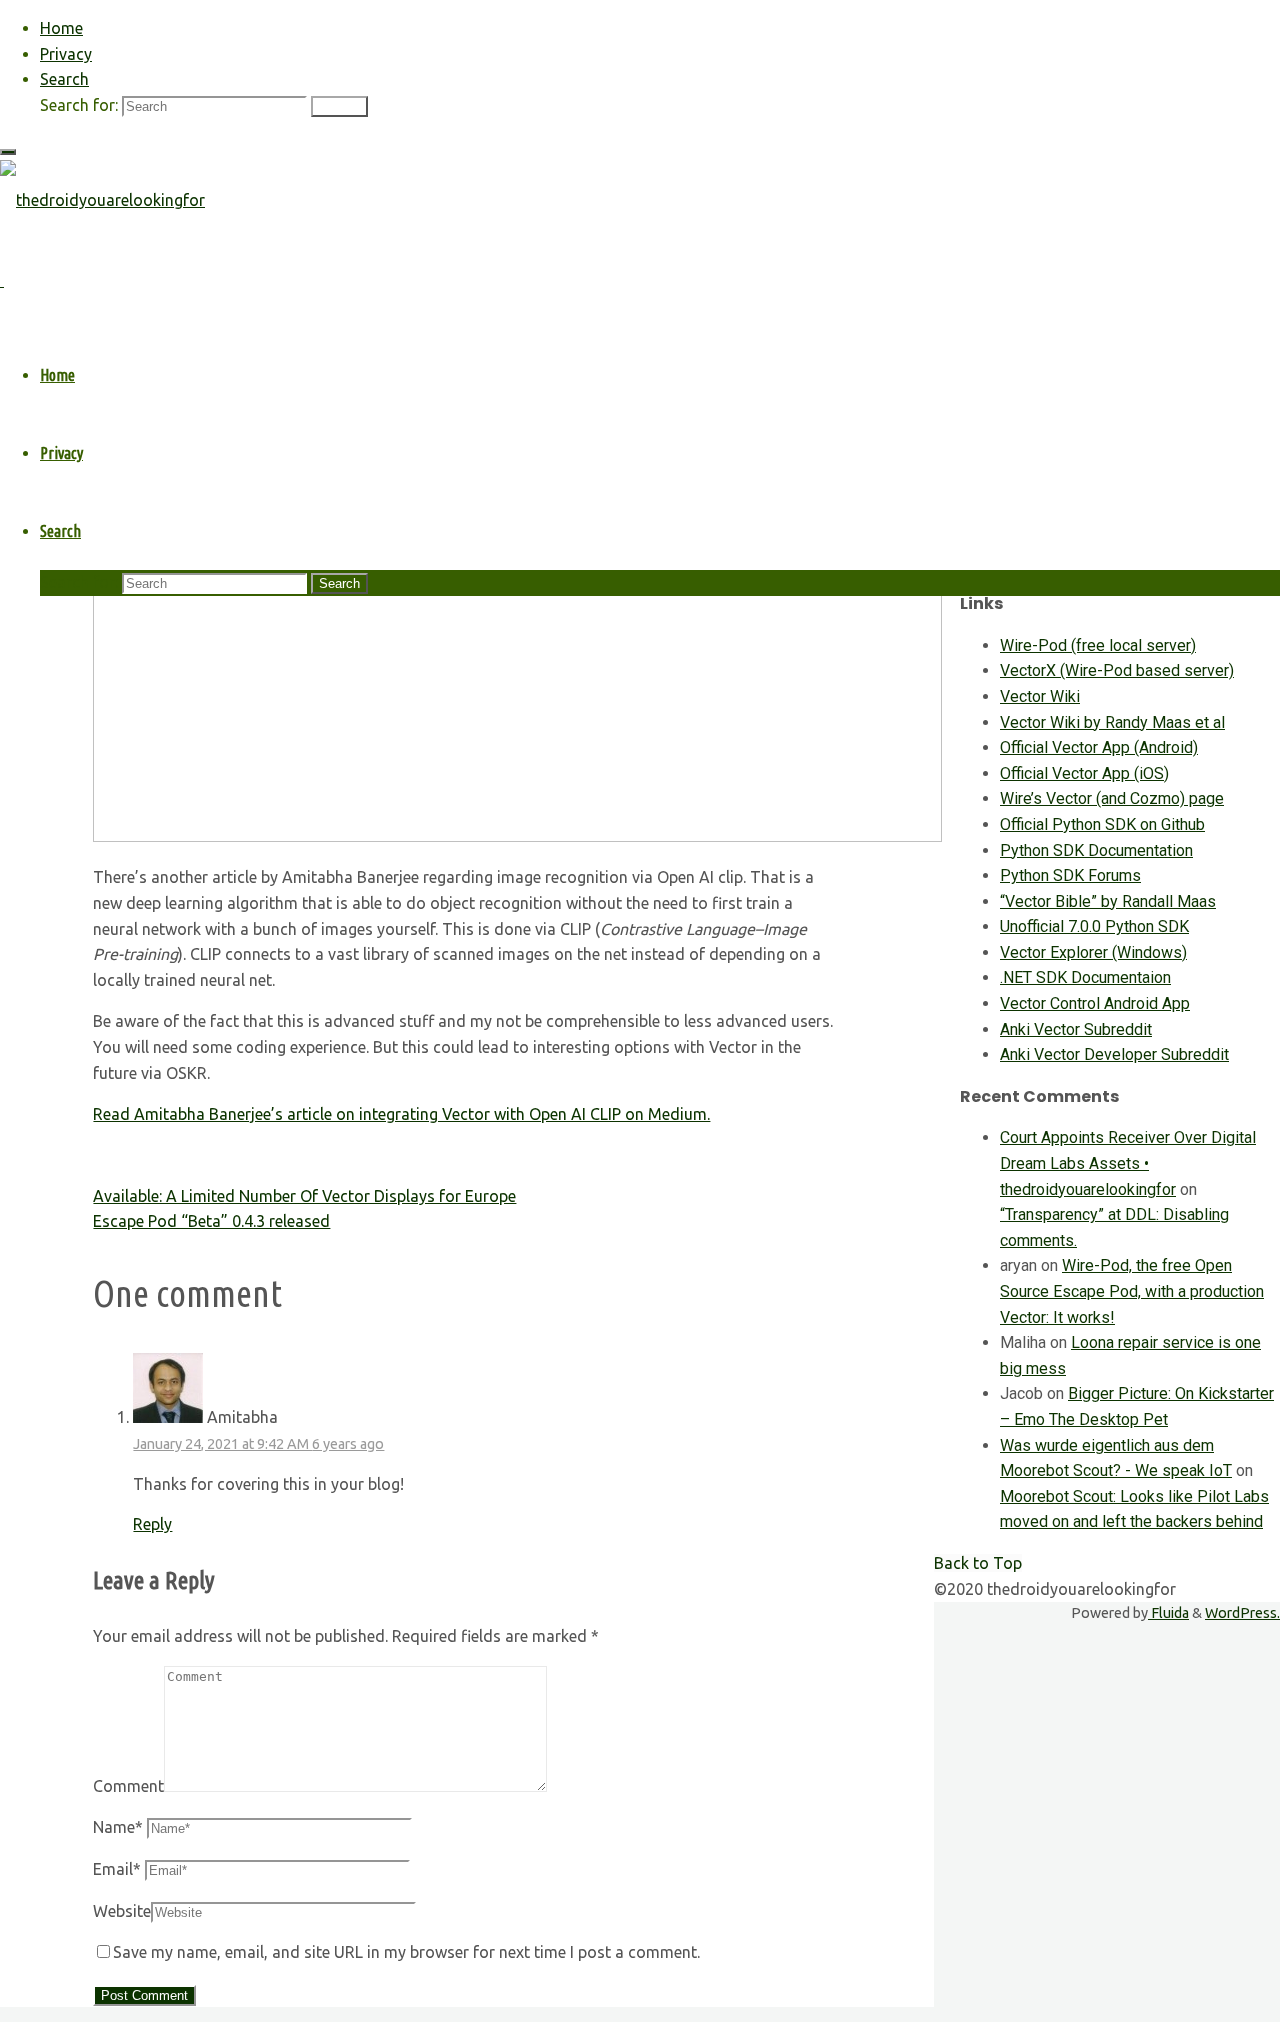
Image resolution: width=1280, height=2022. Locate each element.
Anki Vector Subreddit (1076, 1029)
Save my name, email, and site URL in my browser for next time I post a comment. (406, 1952)
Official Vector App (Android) (1099, 747)
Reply (152, 1524)
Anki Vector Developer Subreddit (1114, 1054)
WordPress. (1242, 1613)
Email (117, 1869)
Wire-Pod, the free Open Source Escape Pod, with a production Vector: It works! (1132, 1291)
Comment (128, 1786)
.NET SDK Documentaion (1085, 977)
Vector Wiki (1040, 696)
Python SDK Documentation (1096, 850)
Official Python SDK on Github (1102, 824)
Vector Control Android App (1095, 1003)
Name (118, 1827)
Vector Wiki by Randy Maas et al (1112, 722)
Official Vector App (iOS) (1084, 773)
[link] (64, 79)
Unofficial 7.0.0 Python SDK (1094, 926)
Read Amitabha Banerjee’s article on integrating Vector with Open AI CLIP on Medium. (401, 1114)
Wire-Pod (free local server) (1098, 645)
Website (122, 1911)
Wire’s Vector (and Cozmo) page (1112, 798)
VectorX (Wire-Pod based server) (1117, 670)
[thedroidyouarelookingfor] (102, 200)
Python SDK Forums (1070, 875)
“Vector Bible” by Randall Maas (1108, 901)
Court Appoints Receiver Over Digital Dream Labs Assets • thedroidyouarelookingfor (1128, 1163)
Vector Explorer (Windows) (1093, 952)
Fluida (1168, 1613)
